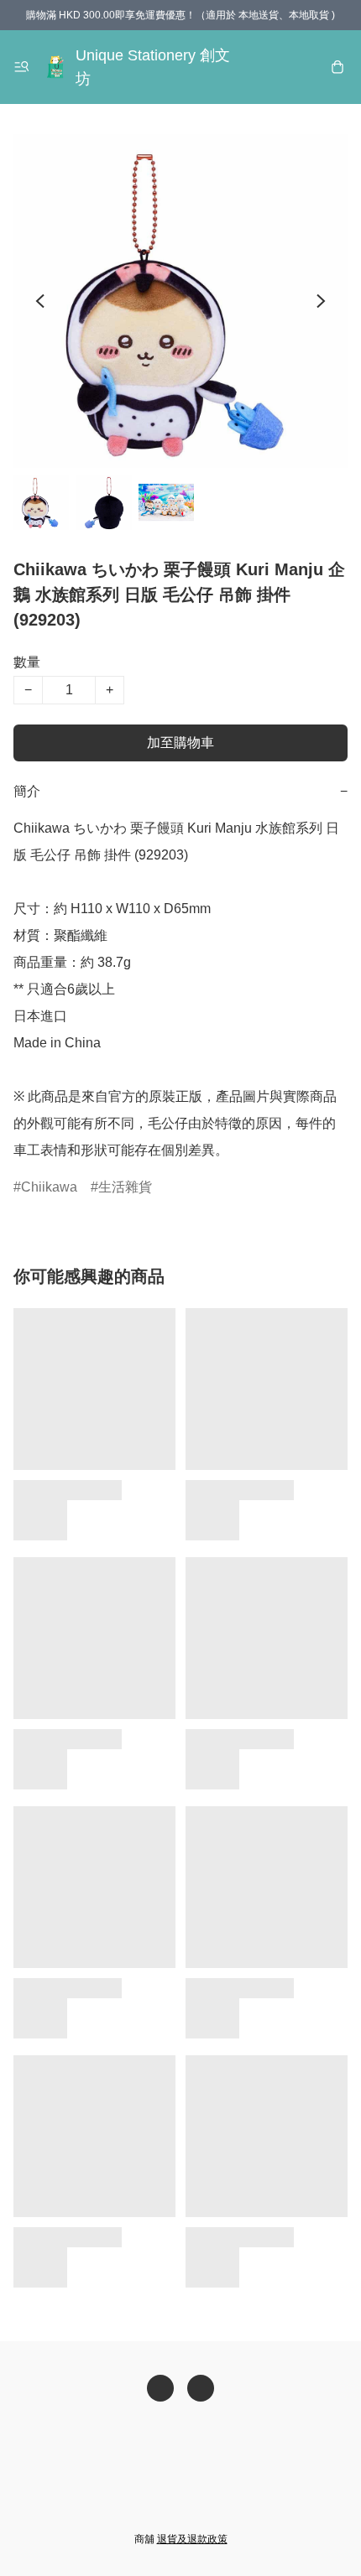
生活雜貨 (125, 1187)
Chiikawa (49, 1187)
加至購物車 (180, 743)
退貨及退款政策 (192, 2539)
